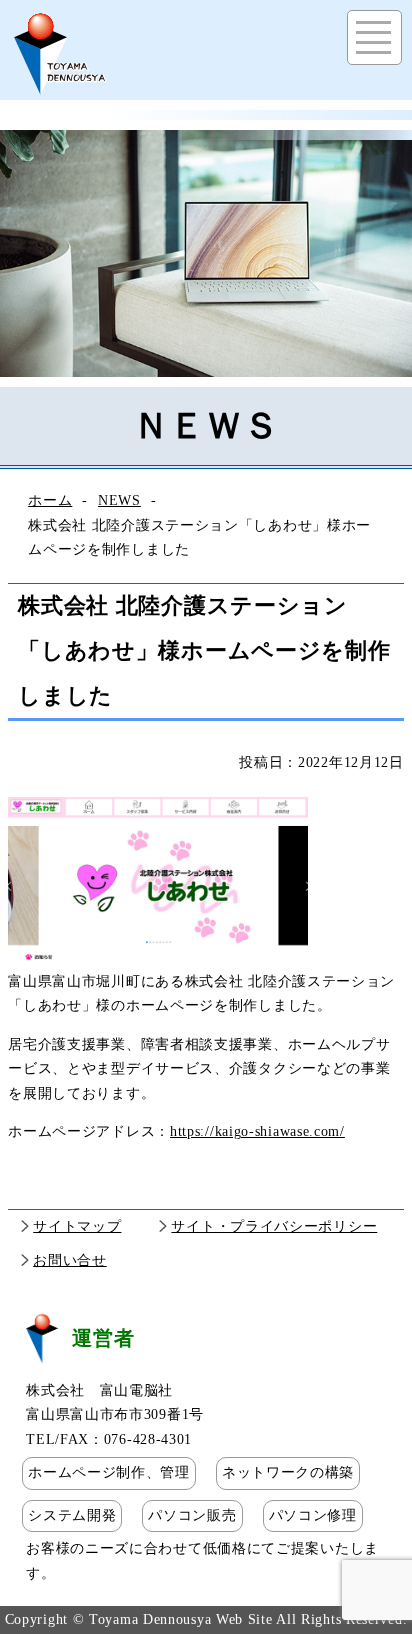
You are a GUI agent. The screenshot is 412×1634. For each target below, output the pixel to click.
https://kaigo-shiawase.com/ (257, 1131)
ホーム (50, 500)
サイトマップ (77, 1226)
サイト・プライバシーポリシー (274, 1226)
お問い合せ (70, 1260)
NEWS (119, 500)
